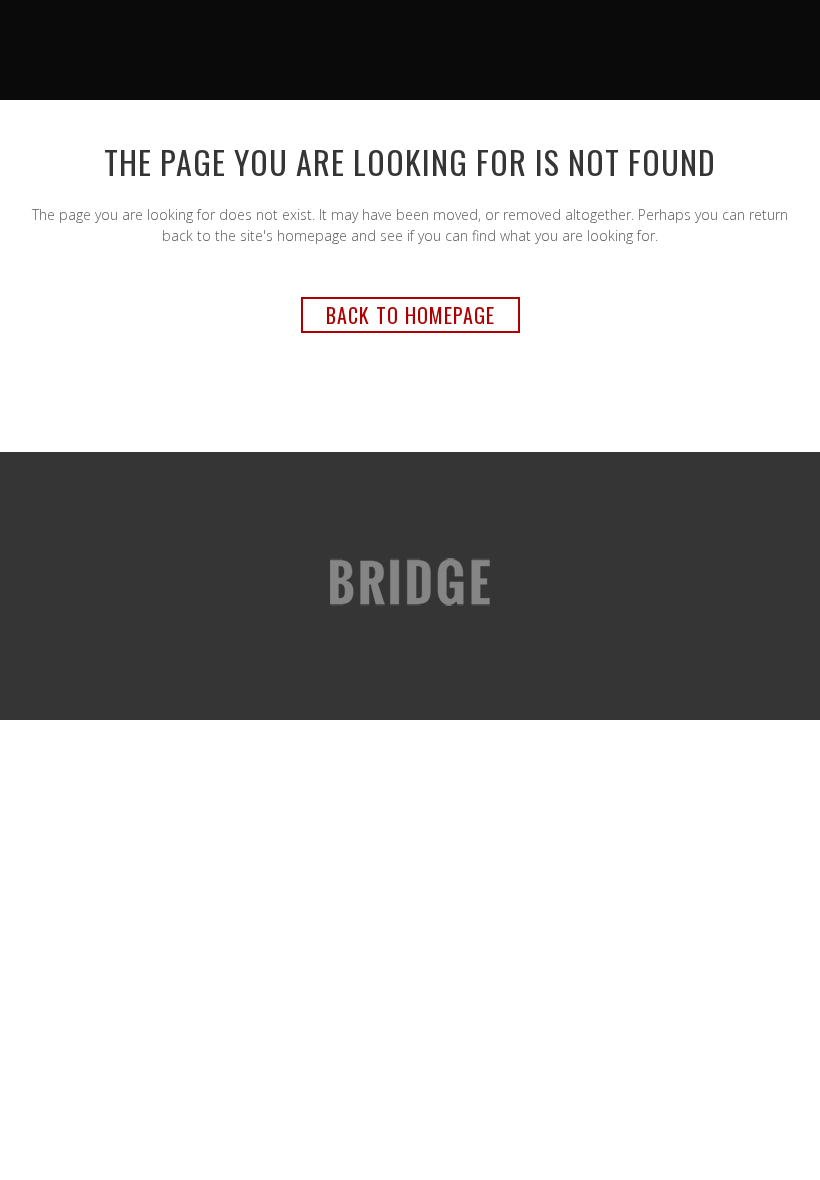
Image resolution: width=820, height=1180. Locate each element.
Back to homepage (410, 315)
